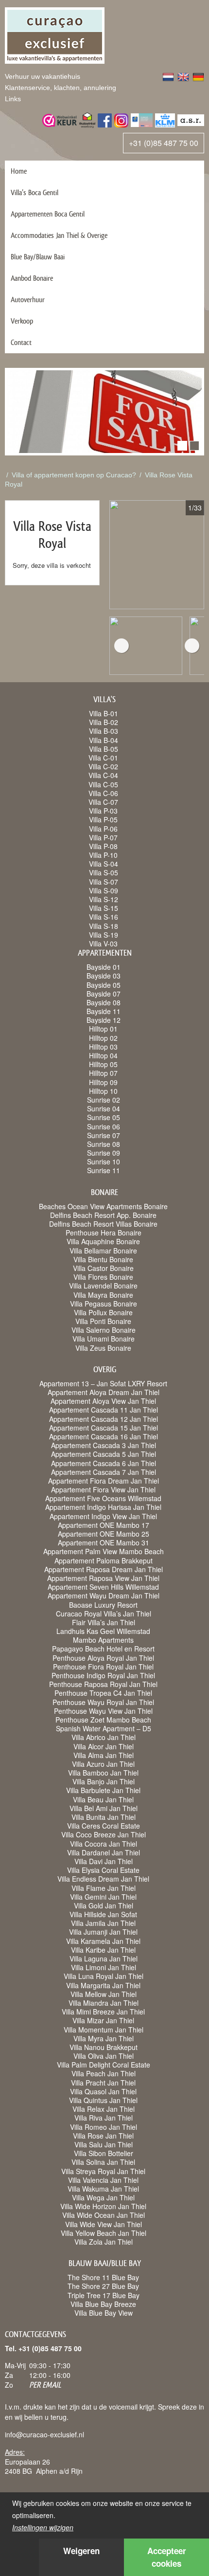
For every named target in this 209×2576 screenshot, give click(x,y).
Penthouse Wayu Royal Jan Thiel (103, 1702)
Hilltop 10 (103, 1091)
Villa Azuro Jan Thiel (103, 1764)
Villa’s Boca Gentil (35, 192)
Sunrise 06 (104, 1126)
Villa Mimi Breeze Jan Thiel (103, 2012)
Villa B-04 (104, 740)
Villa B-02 (104, 722)
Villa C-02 (103, 766)
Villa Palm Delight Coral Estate (104, 2065)
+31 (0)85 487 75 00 (164, 143)
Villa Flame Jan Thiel (104, 1888)
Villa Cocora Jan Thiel (104, 1844)
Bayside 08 (104, 1002)
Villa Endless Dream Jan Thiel (103, 1879)
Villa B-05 (104, 749)
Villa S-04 (104, 864)
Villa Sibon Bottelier (104, 2153)
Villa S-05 (104, 872)
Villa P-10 (103, 855)
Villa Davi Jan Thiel (104, 1861)
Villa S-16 (104, 917)
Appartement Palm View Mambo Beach (104, 1551)
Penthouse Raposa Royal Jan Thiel (103, 1684)
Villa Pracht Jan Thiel (103, 2083)
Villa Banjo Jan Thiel (104, 1781)
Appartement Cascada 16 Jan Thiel (104, 1436)
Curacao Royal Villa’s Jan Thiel (104, 1614)
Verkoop (22, 321)
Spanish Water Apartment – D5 (104, 1728)
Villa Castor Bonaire (103, 1268)
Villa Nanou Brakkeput (104, 2047)
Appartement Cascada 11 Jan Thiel (104, 1410)
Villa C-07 (103, 802)
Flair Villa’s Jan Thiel (104, 1622)
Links (13, 99)
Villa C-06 (103, 793)
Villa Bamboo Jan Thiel (103, 1773)
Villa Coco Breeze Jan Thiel (104, 1834)
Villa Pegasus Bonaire (104, 1304)
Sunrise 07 (104, 1135)
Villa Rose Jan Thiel (103, 2136)
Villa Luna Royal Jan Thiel (104, 1976)
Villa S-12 (104, 899)
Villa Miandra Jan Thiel (104, 2003)
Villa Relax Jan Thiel (104, 2109)
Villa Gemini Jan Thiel (103, 1897)
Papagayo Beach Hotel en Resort (103, 1649)
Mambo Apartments (103, 1640)
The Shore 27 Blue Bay (103, 2286)
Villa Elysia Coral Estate (103, 1870)
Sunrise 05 (104, 1117)
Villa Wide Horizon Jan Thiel (103, 2206)
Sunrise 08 (104, 1144)
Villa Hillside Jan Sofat (103, 1914)
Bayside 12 (104, 1020)
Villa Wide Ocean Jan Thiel (104, 2215)
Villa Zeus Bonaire (103, 1348)
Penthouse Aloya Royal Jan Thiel (103, 1658)
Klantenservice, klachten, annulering (61, 88)
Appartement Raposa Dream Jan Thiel (104, 1569)
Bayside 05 (104, 985)
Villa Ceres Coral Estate (104, 1826)
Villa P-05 (103, 819)
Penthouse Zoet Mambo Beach (103, 1720)
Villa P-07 (103, 837)
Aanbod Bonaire (32, 278)
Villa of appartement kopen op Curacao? (74, 475)
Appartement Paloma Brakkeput (104, 1560)
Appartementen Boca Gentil (48, 214)
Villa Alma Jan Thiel (104, 1755)
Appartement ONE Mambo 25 (104, 1534)
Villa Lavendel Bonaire (103, 1286)
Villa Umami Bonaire (104, 1339)
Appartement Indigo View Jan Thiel (103, 1516)
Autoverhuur (28, 299)
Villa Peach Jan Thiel (104, 2073)
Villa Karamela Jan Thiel (103, 1941)
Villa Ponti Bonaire (103, 1321)
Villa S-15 (104, 908)
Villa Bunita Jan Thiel (104, 1817)
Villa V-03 (103, 943)
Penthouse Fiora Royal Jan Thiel (103, 1667)
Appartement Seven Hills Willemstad (103, 1587)
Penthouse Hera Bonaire (104, 1233)
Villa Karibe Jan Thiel (103, 1950)
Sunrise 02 (104, 1100)
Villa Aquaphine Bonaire (103, 1241)
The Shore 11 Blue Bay (103, 2277)
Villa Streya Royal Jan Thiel (103, 2171)
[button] (182, 446)
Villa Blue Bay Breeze (103, 2304)
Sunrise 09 (104, 1153)
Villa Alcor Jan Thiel (104, 1746)
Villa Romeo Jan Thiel (104, 2127)
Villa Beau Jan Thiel (103, 1799)
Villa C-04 (103, 775)
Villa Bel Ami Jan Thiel (104, 1808)
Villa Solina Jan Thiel (103, 2162)
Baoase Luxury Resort (103, 1605)
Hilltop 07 (103, 1073)
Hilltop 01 (103, 1029)
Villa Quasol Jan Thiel (103, 2091)
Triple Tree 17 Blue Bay (104, 2295)
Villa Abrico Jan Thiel (104, 1737)
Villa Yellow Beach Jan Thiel (104, 2233)
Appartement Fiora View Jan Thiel (103, 1489)
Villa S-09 (104, 890)
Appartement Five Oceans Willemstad (103, 1498)
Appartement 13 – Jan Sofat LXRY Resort (103, 1383)
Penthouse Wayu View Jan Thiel (103, 1711)
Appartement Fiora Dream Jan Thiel (104, 1481)
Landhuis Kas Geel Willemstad (103, 1631)
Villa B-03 (104, 731)
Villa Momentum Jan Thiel (104, 2030)
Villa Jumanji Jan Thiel (103, 1932)
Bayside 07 (104, 994)
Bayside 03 (104, 976)
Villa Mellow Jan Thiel (104, 1994)
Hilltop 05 (103, 1064)
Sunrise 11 (104, 1170)
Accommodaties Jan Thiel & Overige (59, 235)
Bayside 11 (104, 1011)
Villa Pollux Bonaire (103, 1312)
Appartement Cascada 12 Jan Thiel (104, 1419)
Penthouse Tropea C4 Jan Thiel (103, 1693)
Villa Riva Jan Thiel (104, 2118)
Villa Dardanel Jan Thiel (104, 1852)
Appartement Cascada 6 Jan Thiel (104, 1463)
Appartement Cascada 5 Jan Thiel (104, 1454)
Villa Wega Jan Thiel (103, 2197)
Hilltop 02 (103, 1038)
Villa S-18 (104, 926)
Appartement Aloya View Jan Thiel (103, 1401)
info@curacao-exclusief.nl (44, 2434)
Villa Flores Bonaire (103, 1277)
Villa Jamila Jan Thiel (103, 1923)
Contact (21, 342)
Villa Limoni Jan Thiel (104, 1967)
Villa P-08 (103, 846)
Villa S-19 (104, 935)
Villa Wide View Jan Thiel (104, 2224)
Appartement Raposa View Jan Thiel (103, 1578)
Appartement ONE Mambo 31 (104, 1542)
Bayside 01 (104, 967)
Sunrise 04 (104, 1108)
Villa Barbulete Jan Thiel (103, 1790)
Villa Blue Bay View (104, 2313)
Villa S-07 (104, 882)
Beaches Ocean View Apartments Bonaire (103, 1206)
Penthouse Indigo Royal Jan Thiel (103, 1675)
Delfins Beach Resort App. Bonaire (103, 1215)
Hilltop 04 (103, 1055)
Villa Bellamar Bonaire (103, 1251)
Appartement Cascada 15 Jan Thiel (104, 1428)
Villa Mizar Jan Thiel (103, 2020)
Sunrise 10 (104, 1161)
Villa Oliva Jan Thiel (104, 2056)
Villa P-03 (103, 811)
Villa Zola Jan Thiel (104, 2242)
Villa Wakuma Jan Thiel (103, 2189)
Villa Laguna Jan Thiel (104, 1959)
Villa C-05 (103, 784)
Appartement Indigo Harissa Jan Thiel (103, 1507)
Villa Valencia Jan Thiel (103, 2180)
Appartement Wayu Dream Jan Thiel (104, 1596)
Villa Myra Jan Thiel (104, 2038)
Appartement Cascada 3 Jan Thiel (104, 1445)
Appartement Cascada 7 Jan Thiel (104, 1472)
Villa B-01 (104, 713)
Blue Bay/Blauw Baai (38, 257)
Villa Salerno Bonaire (104, 1330)
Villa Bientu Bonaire (103, 1259)
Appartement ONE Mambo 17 (104, 1525)
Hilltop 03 (103, 1047)
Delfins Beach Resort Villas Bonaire (103, 1224)
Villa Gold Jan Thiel (104, 1905)
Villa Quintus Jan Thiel (103, 2100)
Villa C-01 (103, 758)
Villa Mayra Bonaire (103, 1295)
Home (19, 171)
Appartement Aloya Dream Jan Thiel (104, 1392)
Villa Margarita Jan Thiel (103, 1985)
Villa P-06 (103, 829)
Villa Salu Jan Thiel (104, 2144)
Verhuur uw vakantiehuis (43, 76)
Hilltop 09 (103, 1082)
